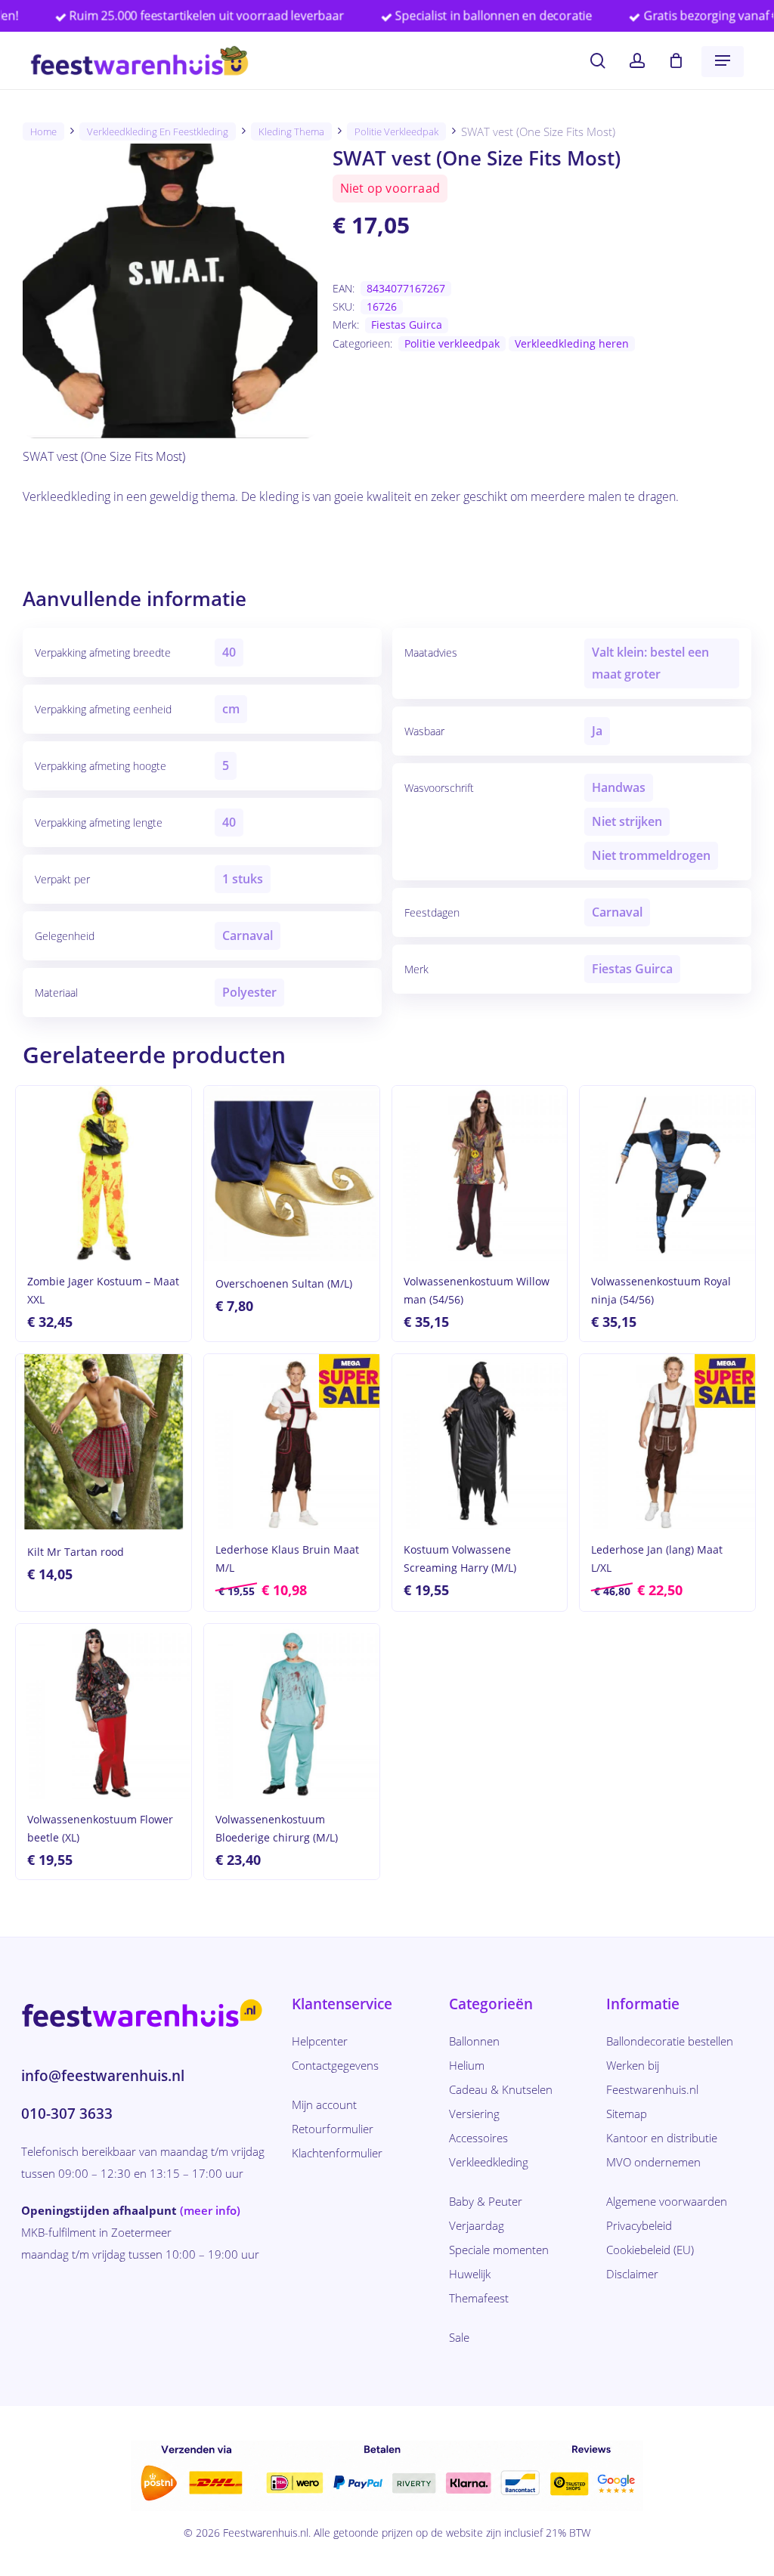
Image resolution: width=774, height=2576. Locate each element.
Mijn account (324, 2104)
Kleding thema (291, 131)
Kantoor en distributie (662, 2138)
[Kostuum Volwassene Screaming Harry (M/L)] (480, 1442)
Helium (467, 2065)
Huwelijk (470, 2274)
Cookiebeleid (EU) (650, 2250)
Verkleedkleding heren (572, 343)
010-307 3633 (67, 2114)
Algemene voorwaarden (667, 2201)
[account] (637, 61)
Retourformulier (333, 2129)
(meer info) (210, 2210)
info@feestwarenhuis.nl (103, 2076)
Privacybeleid (639, 2225)
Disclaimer (632, 2274)
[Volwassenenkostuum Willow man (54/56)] (480, 1174)
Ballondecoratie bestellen (670, 2041)
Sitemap (627, 2114)
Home (43, 131)
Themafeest (479, 2298)
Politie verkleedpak (396, 131)
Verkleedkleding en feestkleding (158, 131)
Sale (459, 2337)
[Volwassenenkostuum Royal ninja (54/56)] (667, 1174)
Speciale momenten (499, 2250)
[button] (723, 60)
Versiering (474, 2114)
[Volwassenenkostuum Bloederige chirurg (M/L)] (292, 1712)
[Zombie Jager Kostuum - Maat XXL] (104, 1174)
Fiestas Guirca (407, 325)
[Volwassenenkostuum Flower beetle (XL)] (104, 1712)
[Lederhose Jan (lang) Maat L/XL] (667, 1442)
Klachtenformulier (337, 2153)
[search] (598, 61)
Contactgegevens (335, 2065)
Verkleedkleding (489, 2162)
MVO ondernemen (653, 2162)
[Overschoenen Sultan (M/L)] (292, 1174)
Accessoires (478, 2138)
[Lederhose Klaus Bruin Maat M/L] (292, 1442)
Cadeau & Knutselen (501, 2089)
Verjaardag (477, 2225)
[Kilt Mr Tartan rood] (104, 1442)
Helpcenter (320, 2041)
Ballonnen (474, 2041)
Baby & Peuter (486, 2201)
